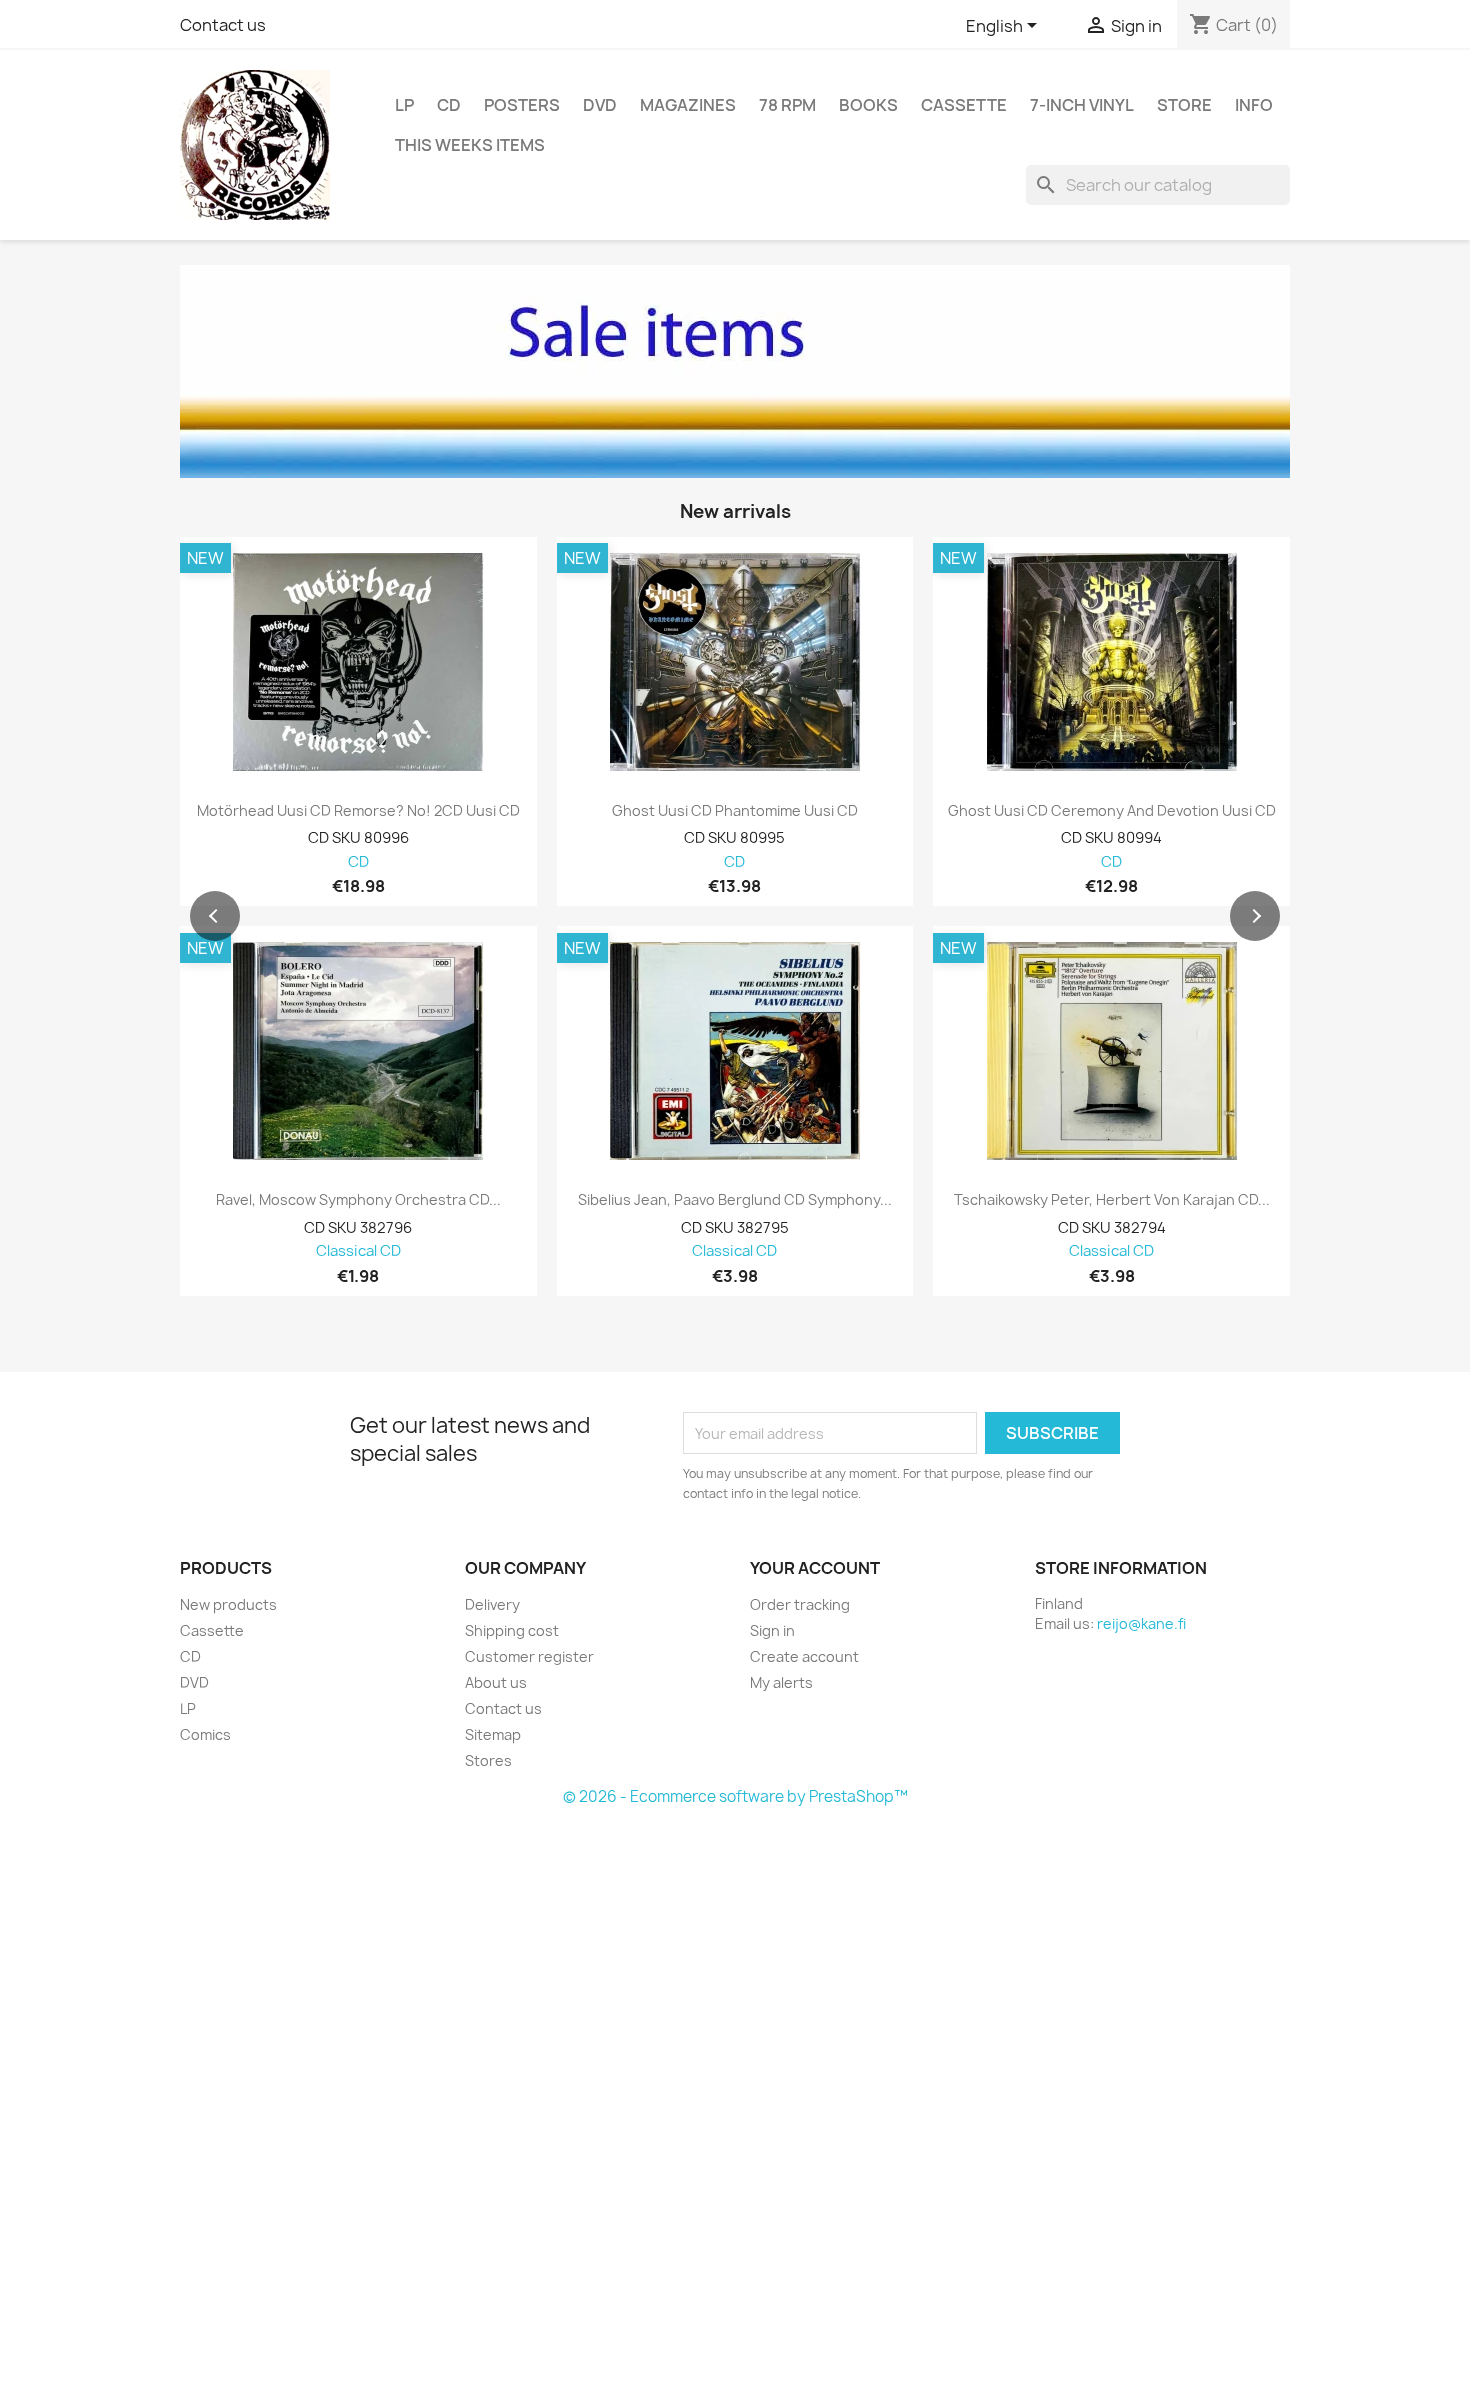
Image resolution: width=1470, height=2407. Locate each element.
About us (496, 1682)
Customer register (529, 1656)
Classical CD (358, 1251)
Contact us (223, 25)
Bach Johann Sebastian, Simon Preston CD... (358, 1200)
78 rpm (787, 105)
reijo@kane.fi (1141, 1623)
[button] (215, 916)
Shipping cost (512, 1630)
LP (404, 105)
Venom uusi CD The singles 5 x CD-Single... (735, 811)
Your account (815, 1568)
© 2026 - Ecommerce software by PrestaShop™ (735, 1796)
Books (868, 105)
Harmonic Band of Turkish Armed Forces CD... (1112, 1200)
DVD (600, 105)
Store (1184, 105)
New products (228, 1604)
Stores (488, 1760)
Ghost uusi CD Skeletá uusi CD (358, 811)
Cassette (964, 105)
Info (1254, 105)
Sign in (772, 1630)
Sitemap (493, 1734)
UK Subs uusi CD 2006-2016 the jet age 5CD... (1112, 811)
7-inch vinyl (1082, 105)
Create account (804, 1656)
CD (449, 105)
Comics (205, 1734)
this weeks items (470, 145)
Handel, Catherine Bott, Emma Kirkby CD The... (735, 1200)
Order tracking (800, 1604)
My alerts (781, 1682)
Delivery (492, 1604)
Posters (522, 105)
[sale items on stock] (735, 371)
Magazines (688, 105)
